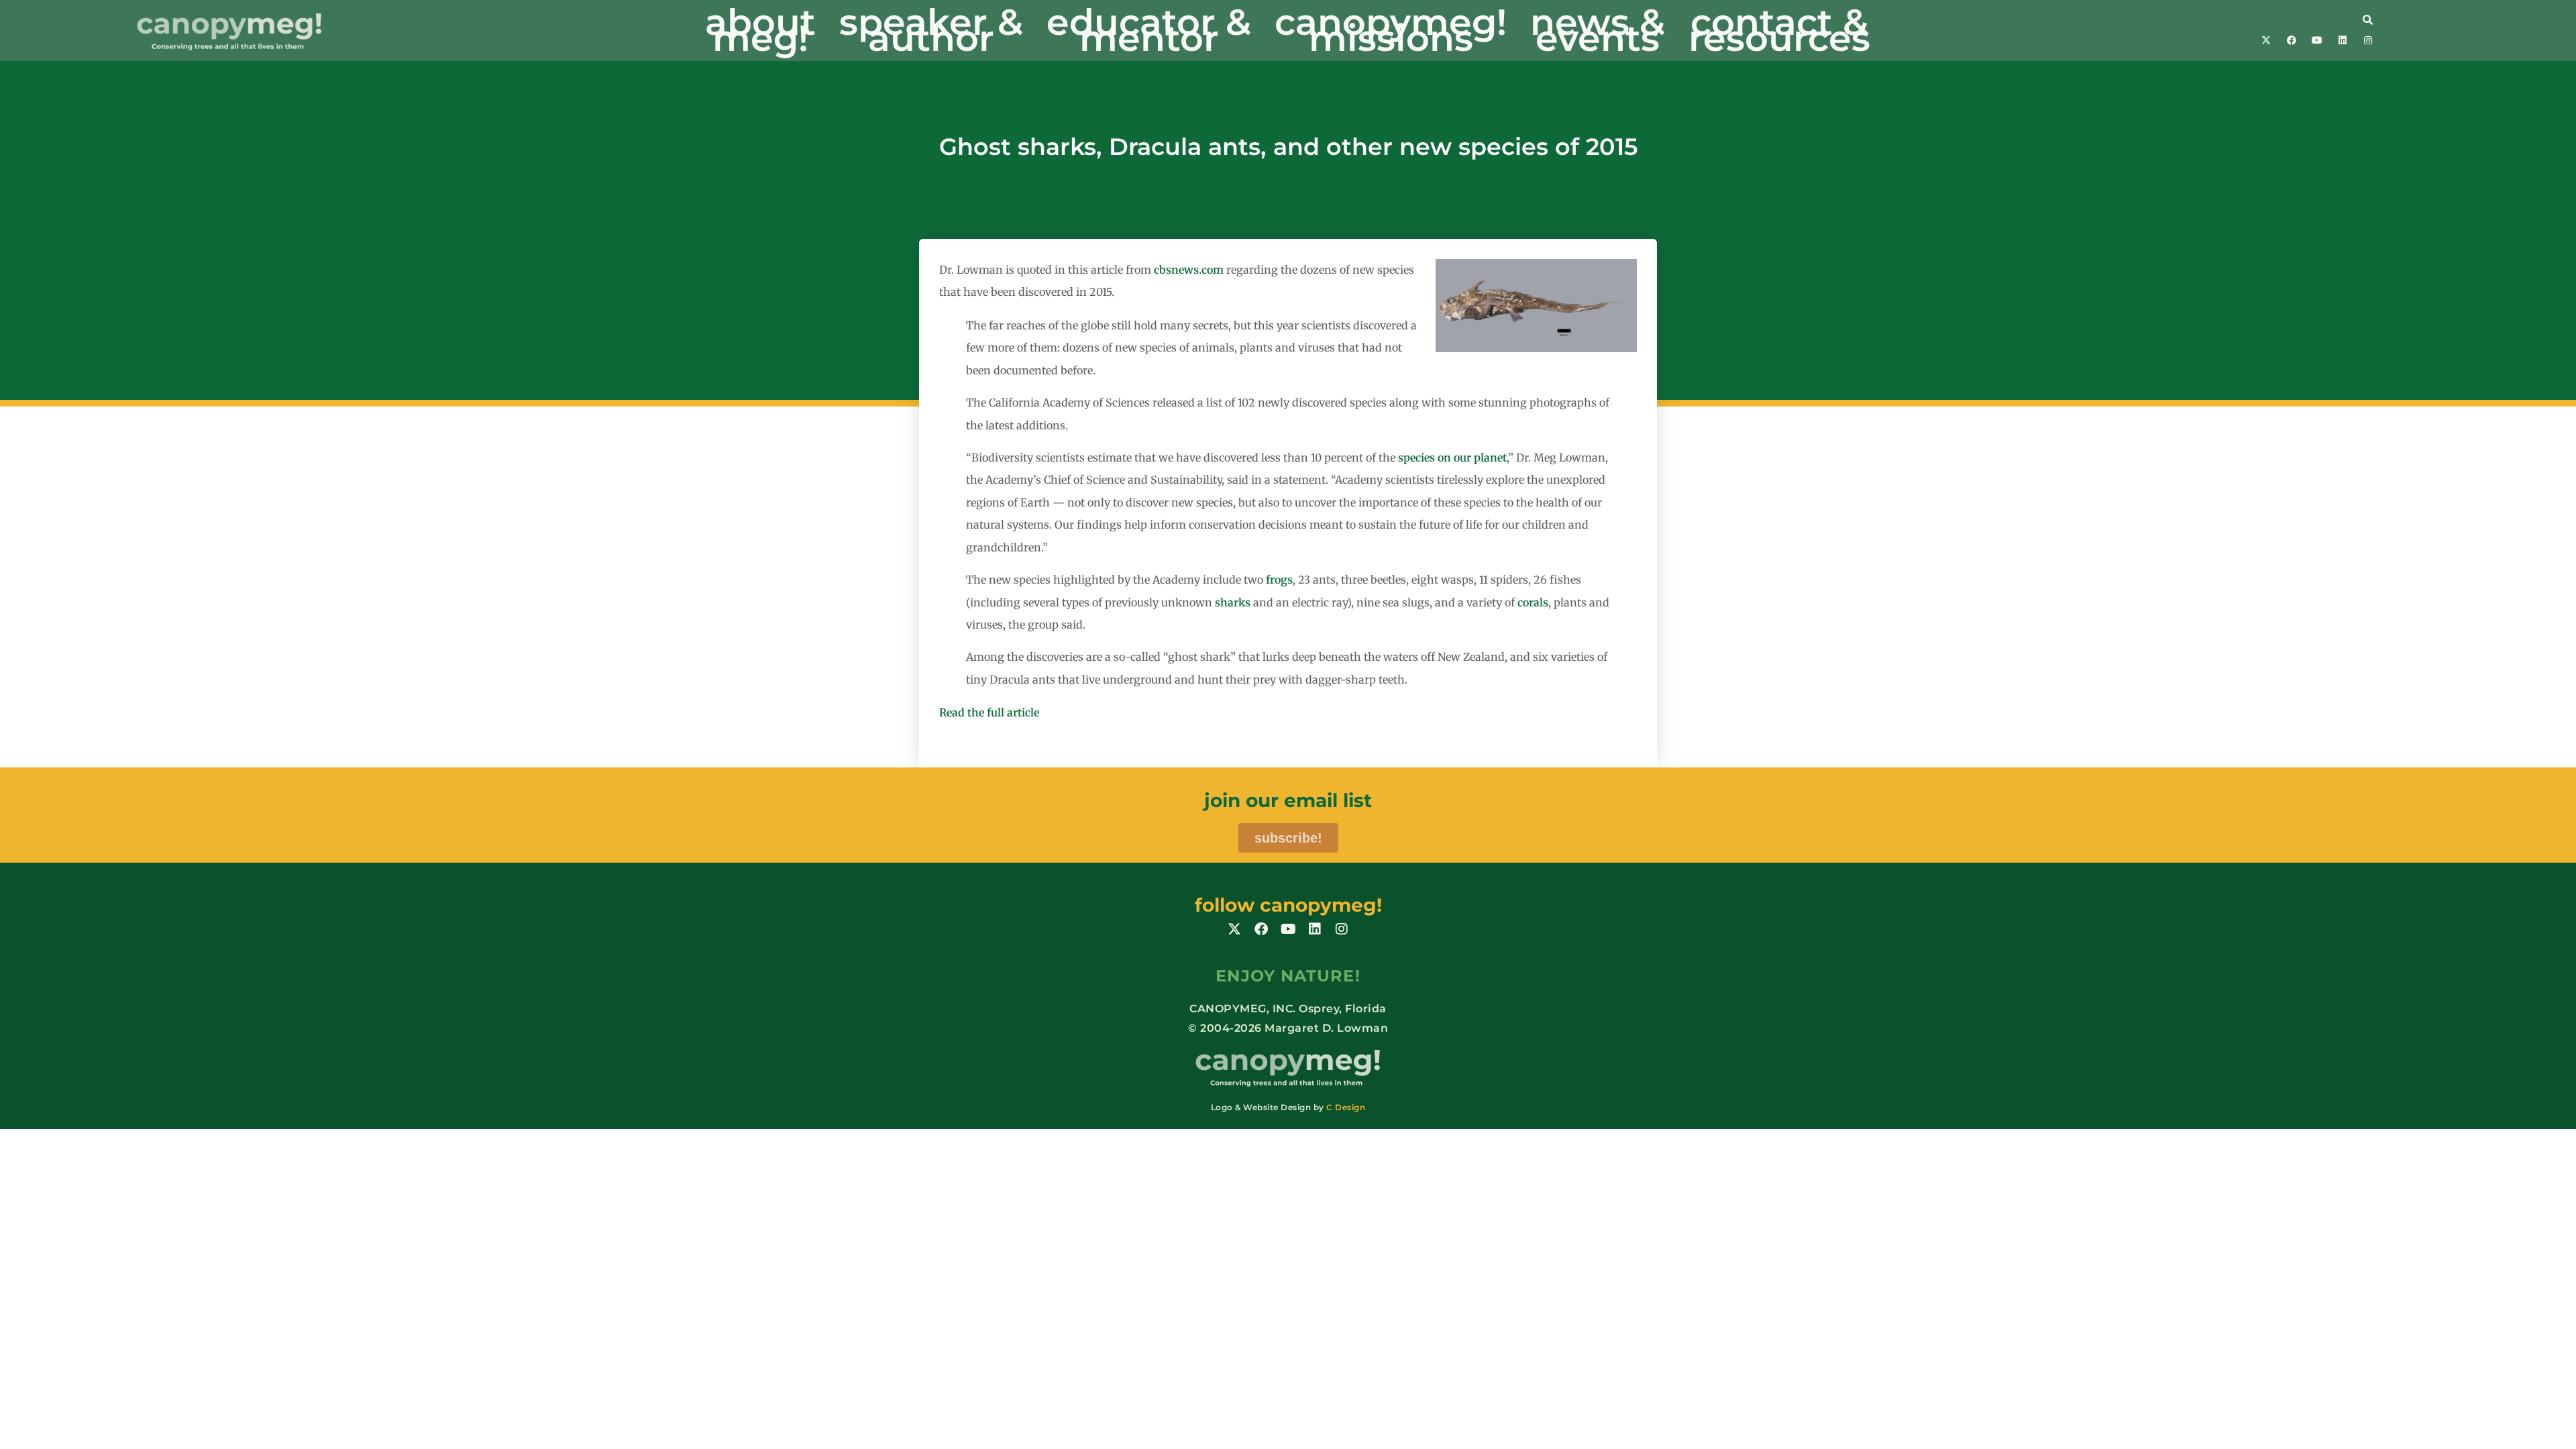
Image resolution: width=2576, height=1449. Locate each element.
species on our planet (1452, 458)
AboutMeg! (760, 30)
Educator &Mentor (1149, 30)
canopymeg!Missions (1391, 30)
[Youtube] (2317, 40)
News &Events (1598, 30)
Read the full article (989, 712)
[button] (2239, 19)
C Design (1346, 1107)
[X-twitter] (2266, 40)
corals (1533, 602)
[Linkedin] (2343, 40)
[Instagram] (2368, 40)
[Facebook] (2292, 40)
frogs (1279, 580)
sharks (1233, 602)
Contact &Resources (1779, 30)
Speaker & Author (931, 30)
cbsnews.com (1189, 270)
